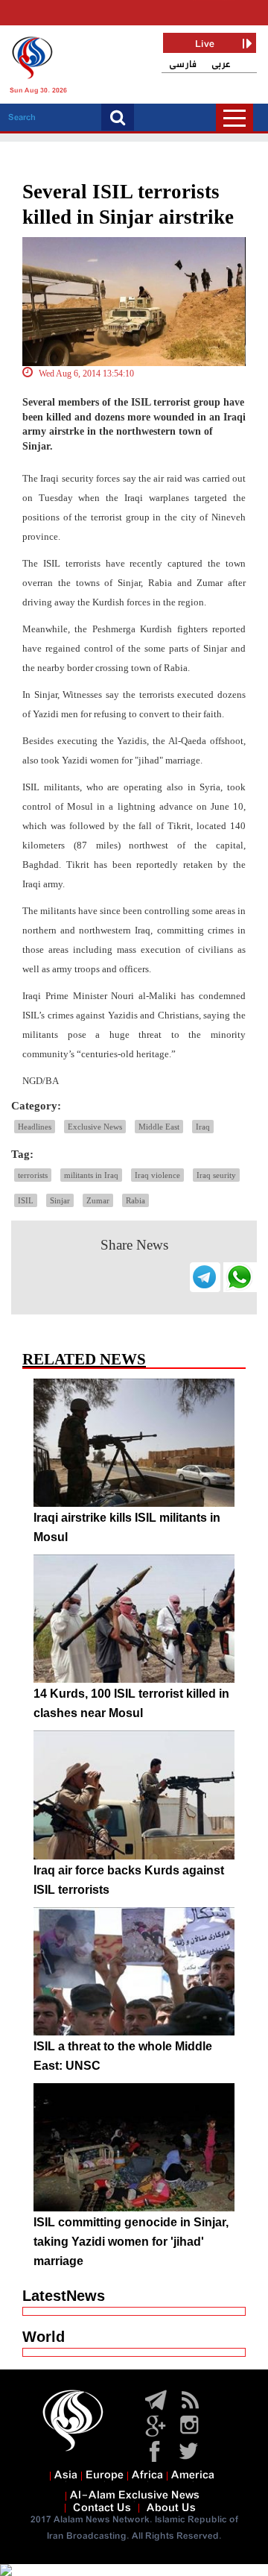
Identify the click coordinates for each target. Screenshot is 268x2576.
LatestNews (64, 2296)
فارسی (183, 64)
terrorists (33, 1175)
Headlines (35, 1127)
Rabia (135, 1200)
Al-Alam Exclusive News (135, 2495)
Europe (105, 2475)
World (44, 2337)
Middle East (159, 1127)
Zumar (98, 1200)
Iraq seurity (216, 1175)
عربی (221, 64)
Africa (147, 2475)
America (193, 2475)
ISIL (26, 1200)
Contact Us (102, 2508)
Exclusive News (95, 1127)
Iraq (203, 1127)
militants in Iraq (91, 1175)
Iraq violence (157, 1175)
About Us (171, 2508)
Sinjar (60, 1200)
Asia (66, 2475)
